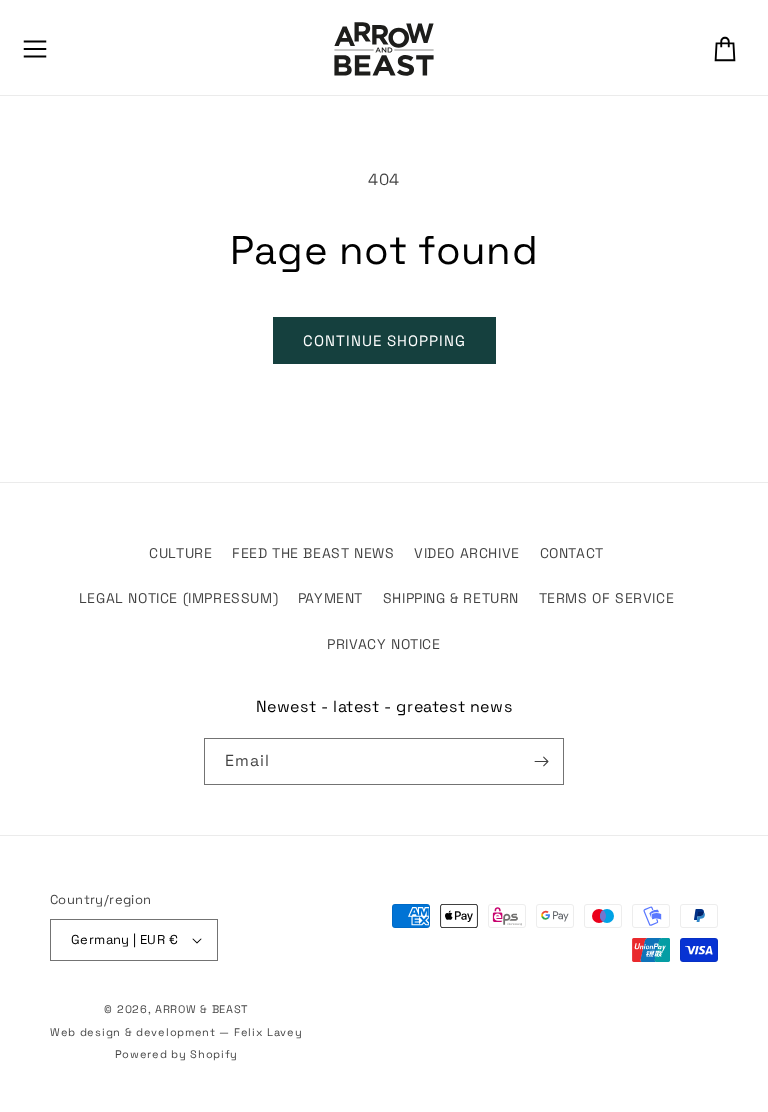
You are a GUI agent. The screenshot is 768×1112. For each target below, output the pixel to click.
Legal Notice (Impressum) (178, 598)
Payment (330, 598)
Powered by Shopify (177, 1054)
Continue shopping (384, 340)
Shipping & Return (451, 598)
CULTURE (180, 553)
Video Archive (467, 553)
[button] (35, 49)
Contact (572, 553)
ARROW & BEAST (201, 1009)
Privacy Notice (383, 644)
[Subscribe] (541, 761)
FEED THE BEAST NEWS (313, 553)
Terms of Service (607, 598)
